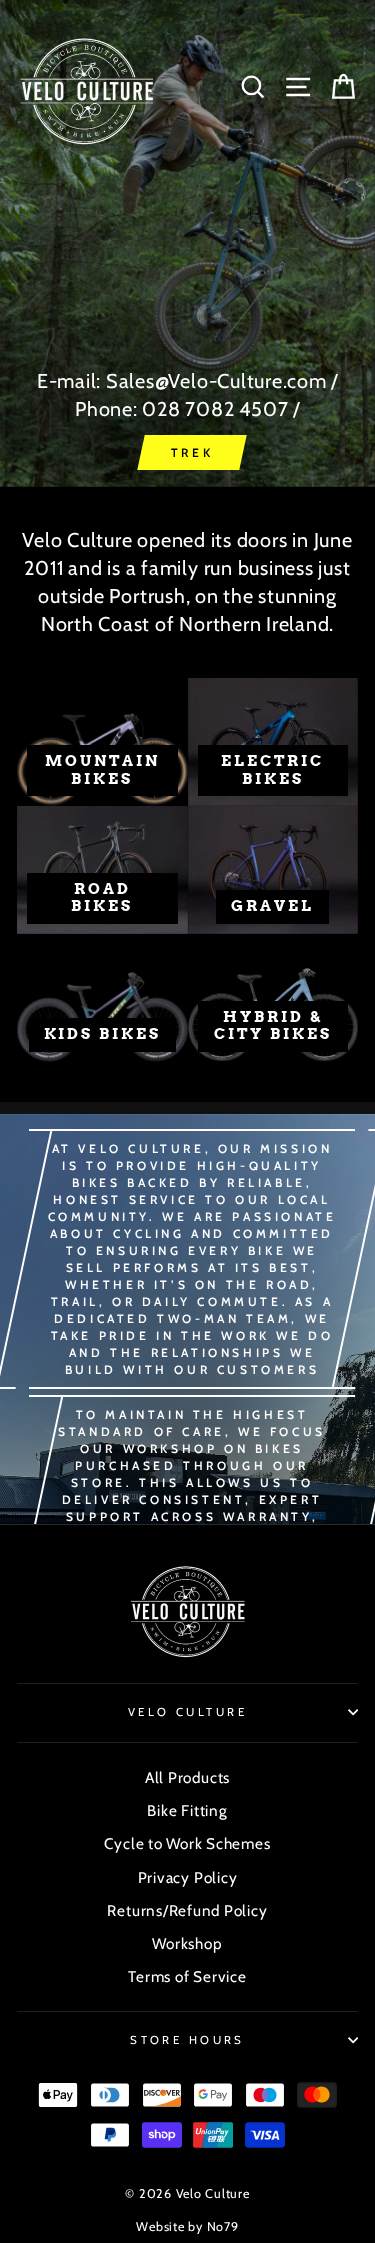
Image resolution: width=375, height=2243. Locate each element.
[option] (187, 243)
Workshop (187, 1943)
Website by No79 (187, 2226)
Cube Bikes (192, 452)
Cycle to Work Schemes (187, 1843)
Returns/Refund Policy (187, 1910)
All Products (187, 1777)
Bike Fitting (187, 1810)
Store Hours (187, 2040)
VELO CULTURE (187, 1712)
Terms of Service (187, 1976)
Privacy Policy (188, 1877)
